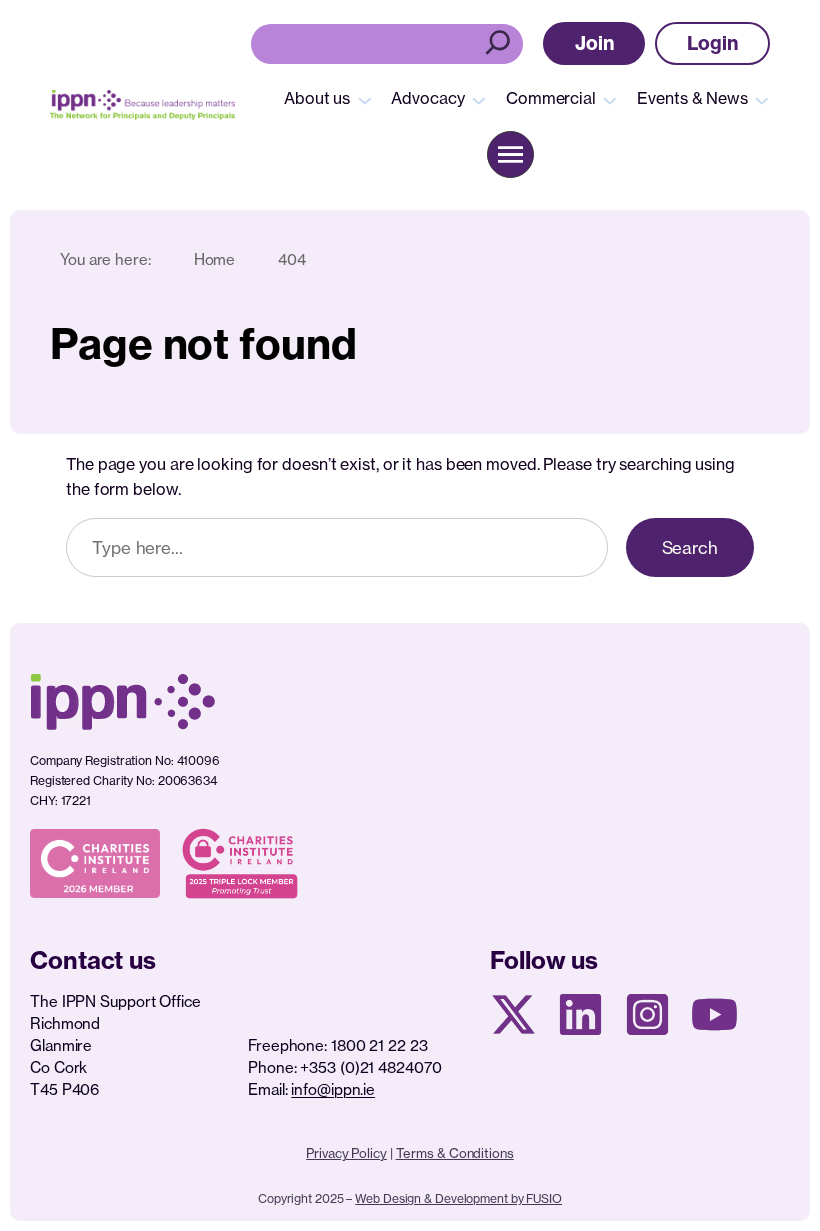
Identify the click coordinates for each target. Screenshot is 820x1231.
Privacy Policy (346, 1153)
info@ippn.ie (333, 1089)
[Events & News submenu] (762, 99)
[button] (594, 43)
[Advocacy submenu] (479, 99)
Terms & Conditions (455, 1153)
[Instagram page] (647, 1014)
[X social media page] (513, 1014)
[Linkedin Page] (580, 1014)
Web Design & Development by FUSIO (458, 1198)
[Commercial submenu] (610, 99)
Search (690, 547)
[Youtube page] (714, 1014)
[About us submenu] (365, 99)
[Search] (500, 44)
